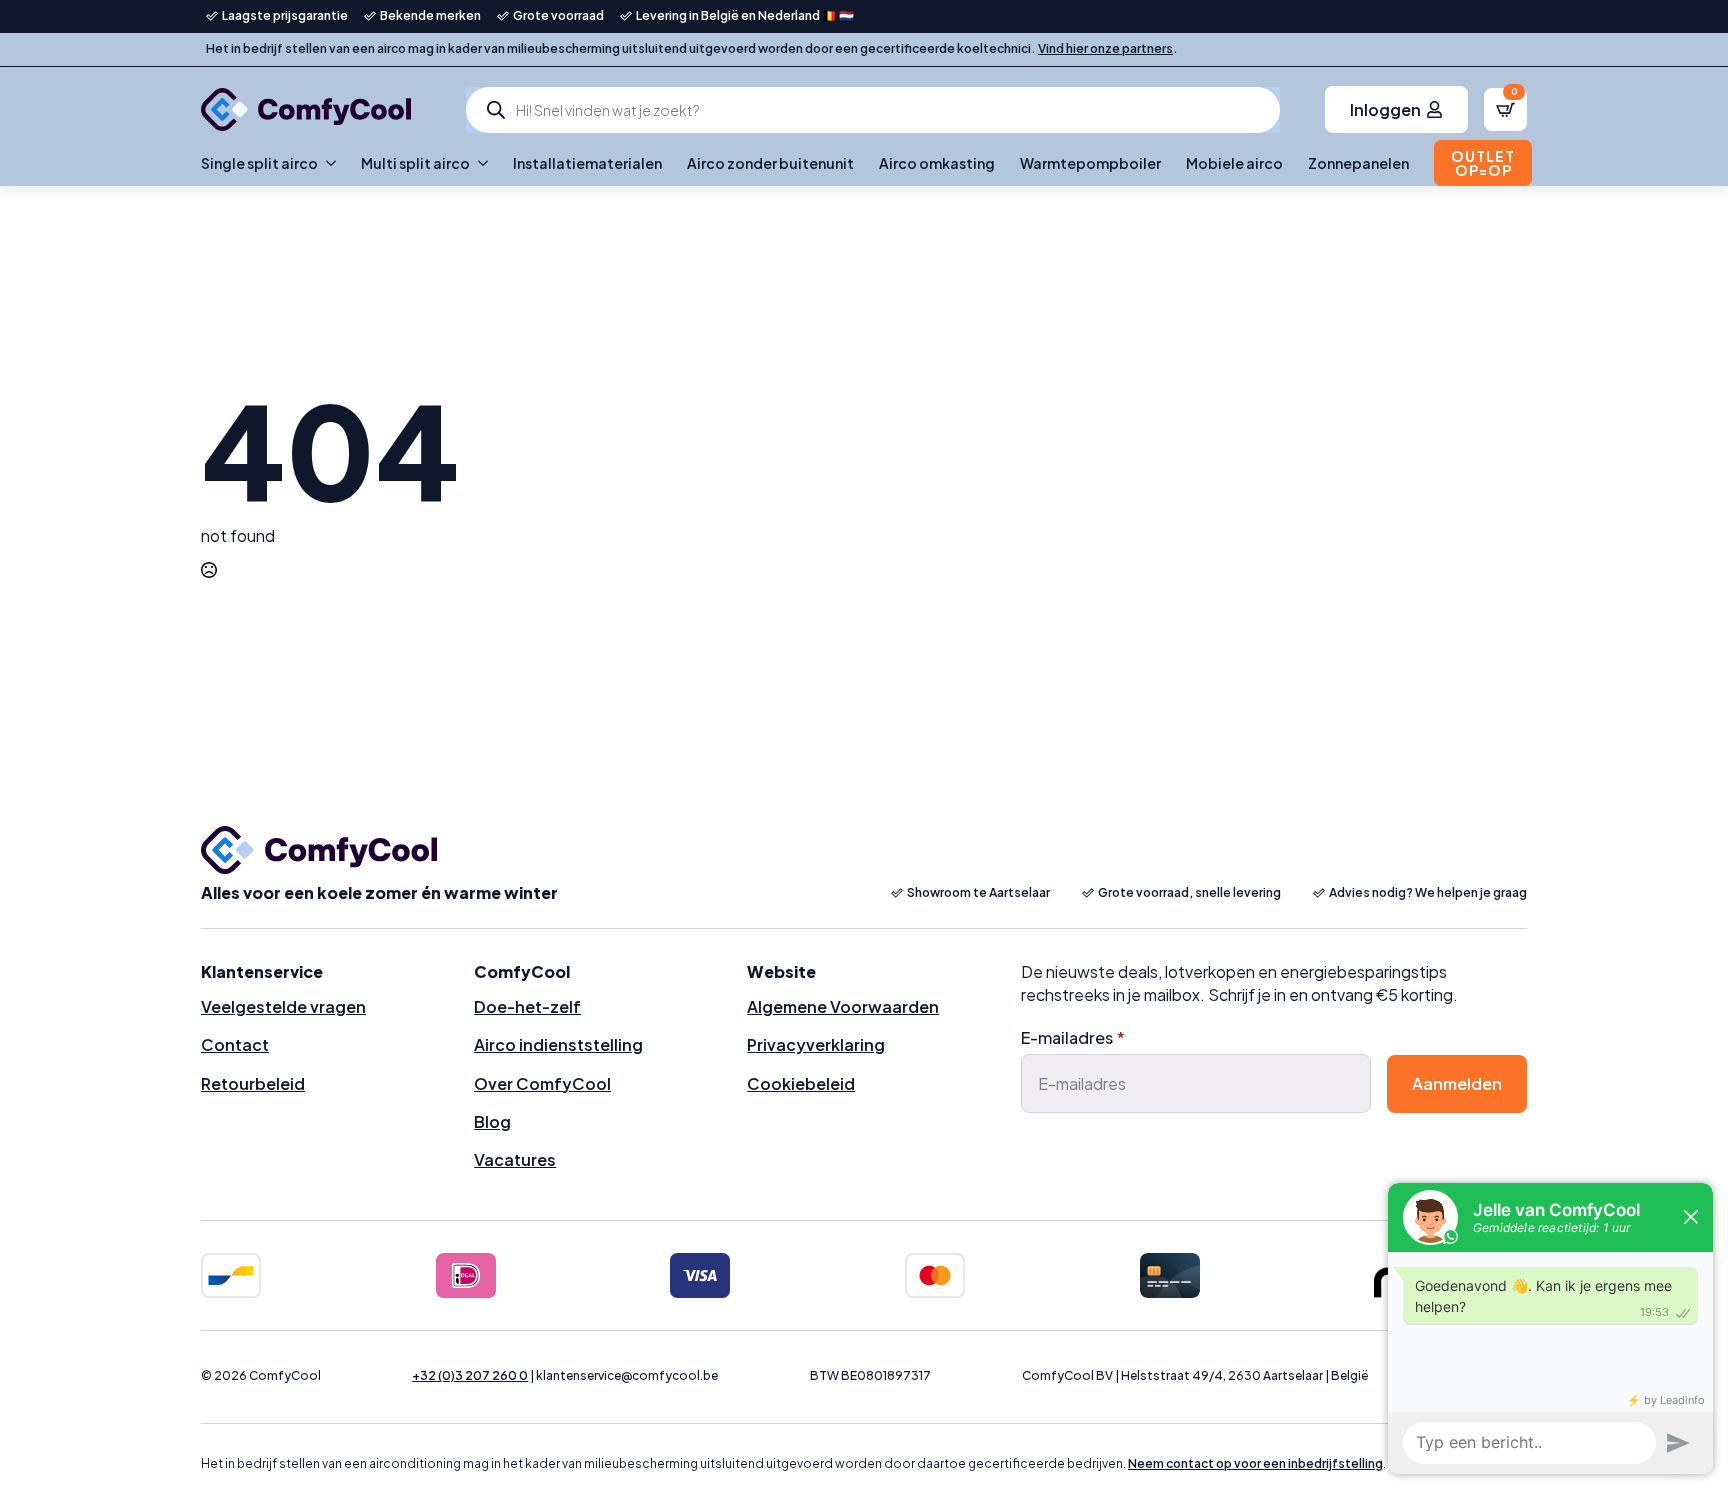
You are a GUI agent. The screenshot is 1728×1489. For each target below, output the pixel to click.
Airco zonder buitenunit (770, 163)
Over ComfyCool (542, 1083)
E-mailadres (1073, 1038)
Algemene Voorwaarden (843, 1006)
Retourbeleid (253, 1083)
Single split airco (259, 163)
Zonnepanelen (1358, 163)
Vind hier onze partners (1105, 48)
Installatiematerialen (587, 163)
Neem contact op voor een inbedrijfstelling (1255, 1463)
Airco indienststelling (558, 1044)
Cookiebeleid (801, 1083)
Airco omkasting (937, 163)
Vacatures (515, 1159)
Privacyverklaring (816, 1044)
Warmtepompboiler (1090, 163)
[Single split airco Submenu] (327, 163)
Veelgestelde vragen (283, 1006)
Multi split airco (415, 163)
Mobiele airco (1234, 163)
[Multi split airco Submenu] (479, 163)
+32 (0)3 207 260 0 (470, 1375)
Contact (235, 1044)
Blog (492, 1121)
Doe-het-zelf (527, 1006)
